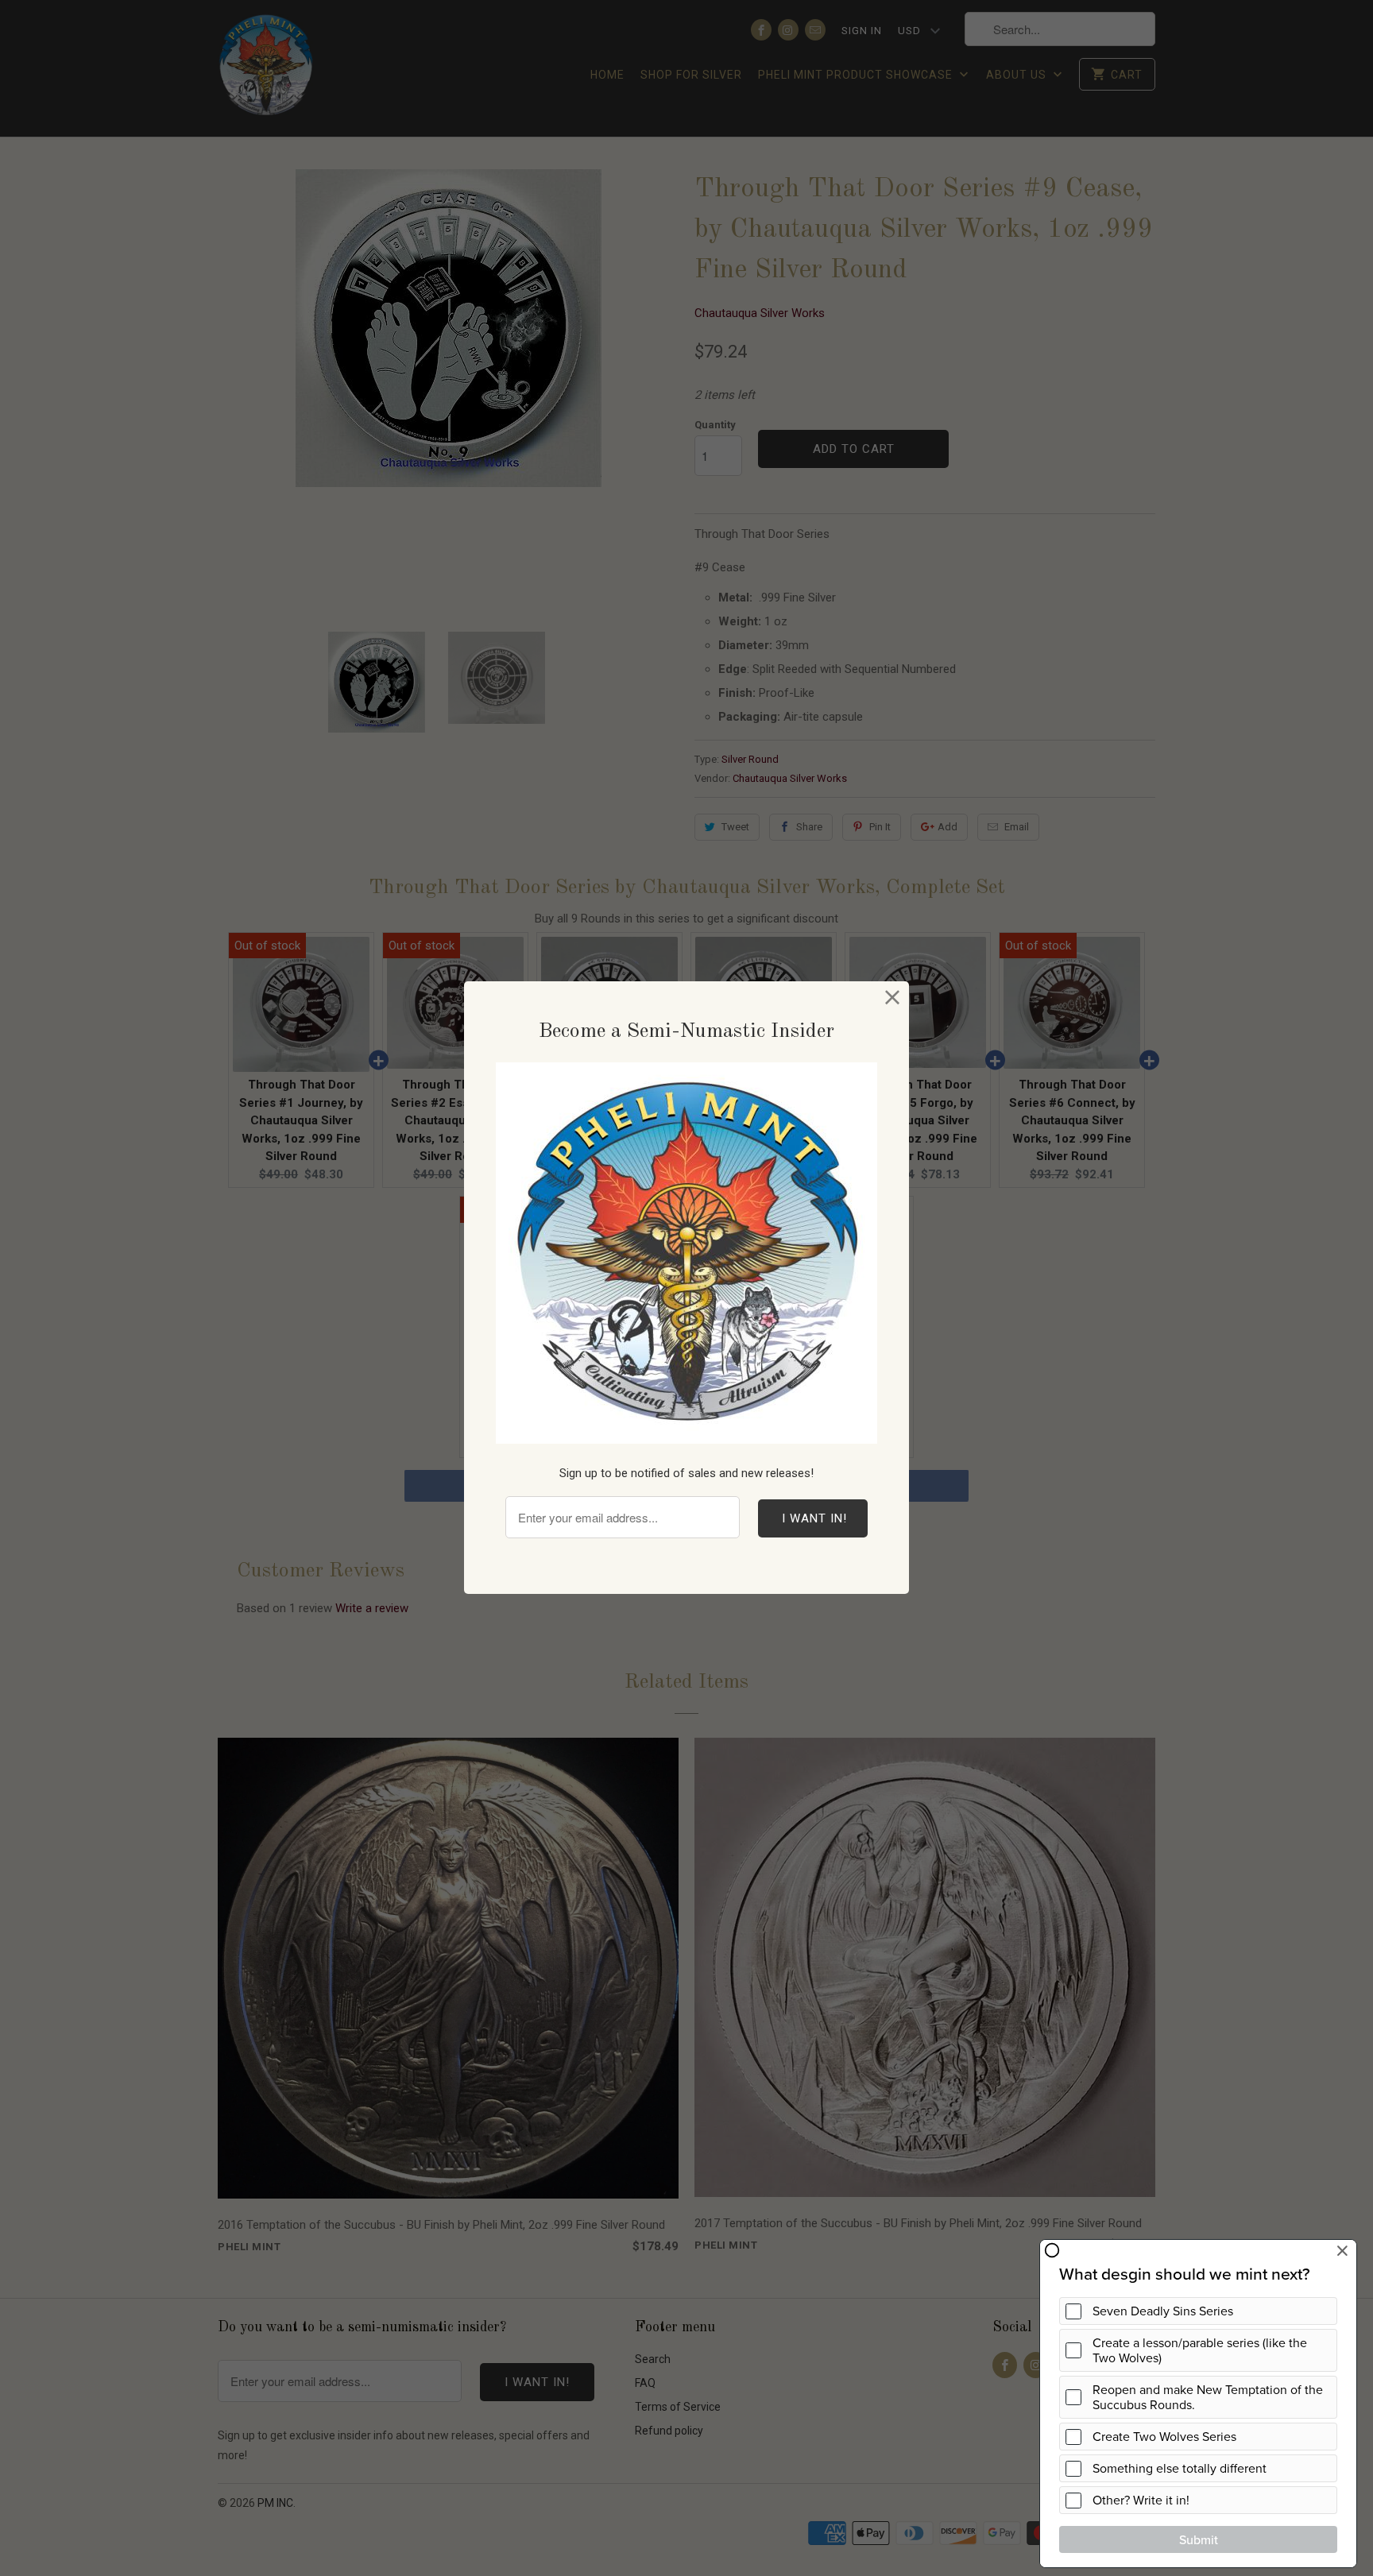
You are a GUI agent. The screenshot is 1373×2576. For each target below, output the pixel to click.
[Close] (893, 998)
